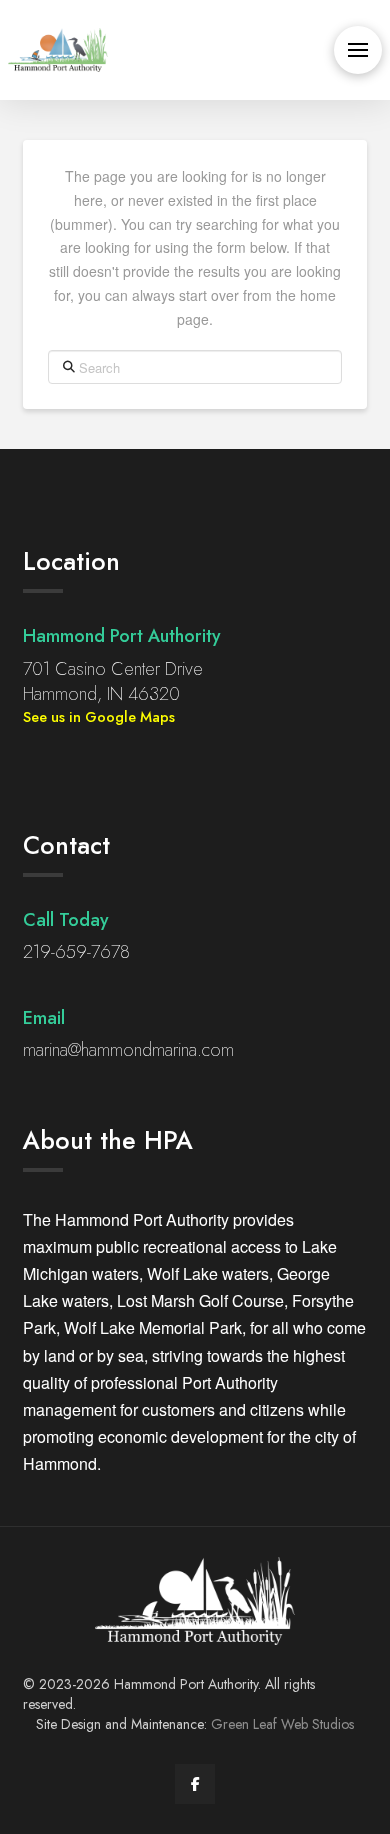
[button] (358, 50)
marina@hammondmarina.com (128, 1050)
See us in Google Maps (99, 717)
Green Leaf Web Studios (282, 1724)
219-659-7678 (76, 952)
